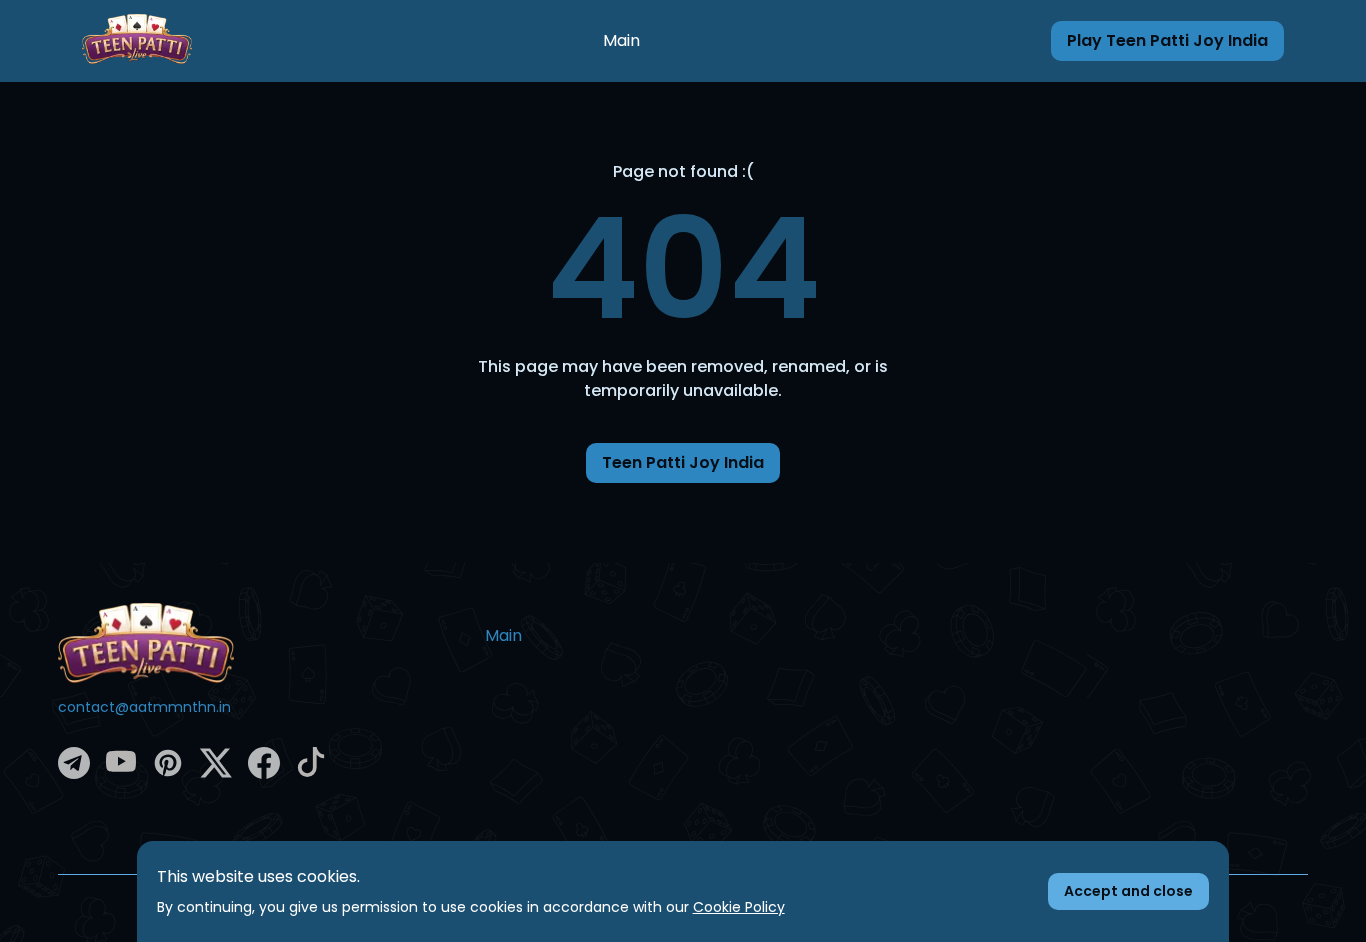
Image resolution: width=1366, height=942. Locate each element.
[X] (216, 774)
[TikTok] (311, 772)
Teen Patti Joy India (683, 462)
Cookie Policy (739, 907)
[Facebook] (264, 774)
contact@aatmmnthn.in (144, 707)
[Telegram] (74, 774)
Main (621, 40)
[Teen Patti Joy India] (256, 643)
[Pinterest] (168, 774)
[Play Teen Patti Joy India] (137, 41)
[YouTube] (121, 772)
